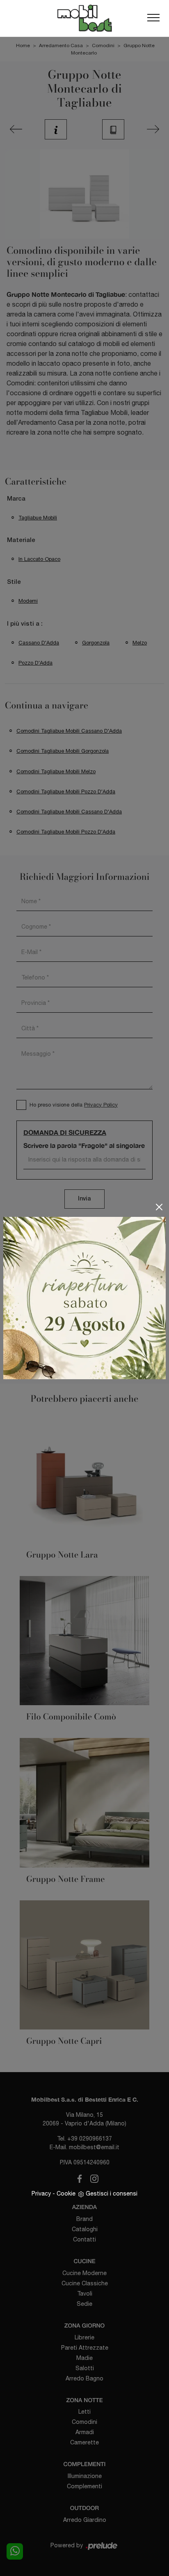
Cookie (66, 2193)
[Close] (159, 1207)
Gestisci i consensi (112, 2193)
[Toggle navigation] (153, 18)
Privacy (41, 2193)
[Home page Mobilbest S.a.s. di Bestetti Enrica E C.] (84, 18)
